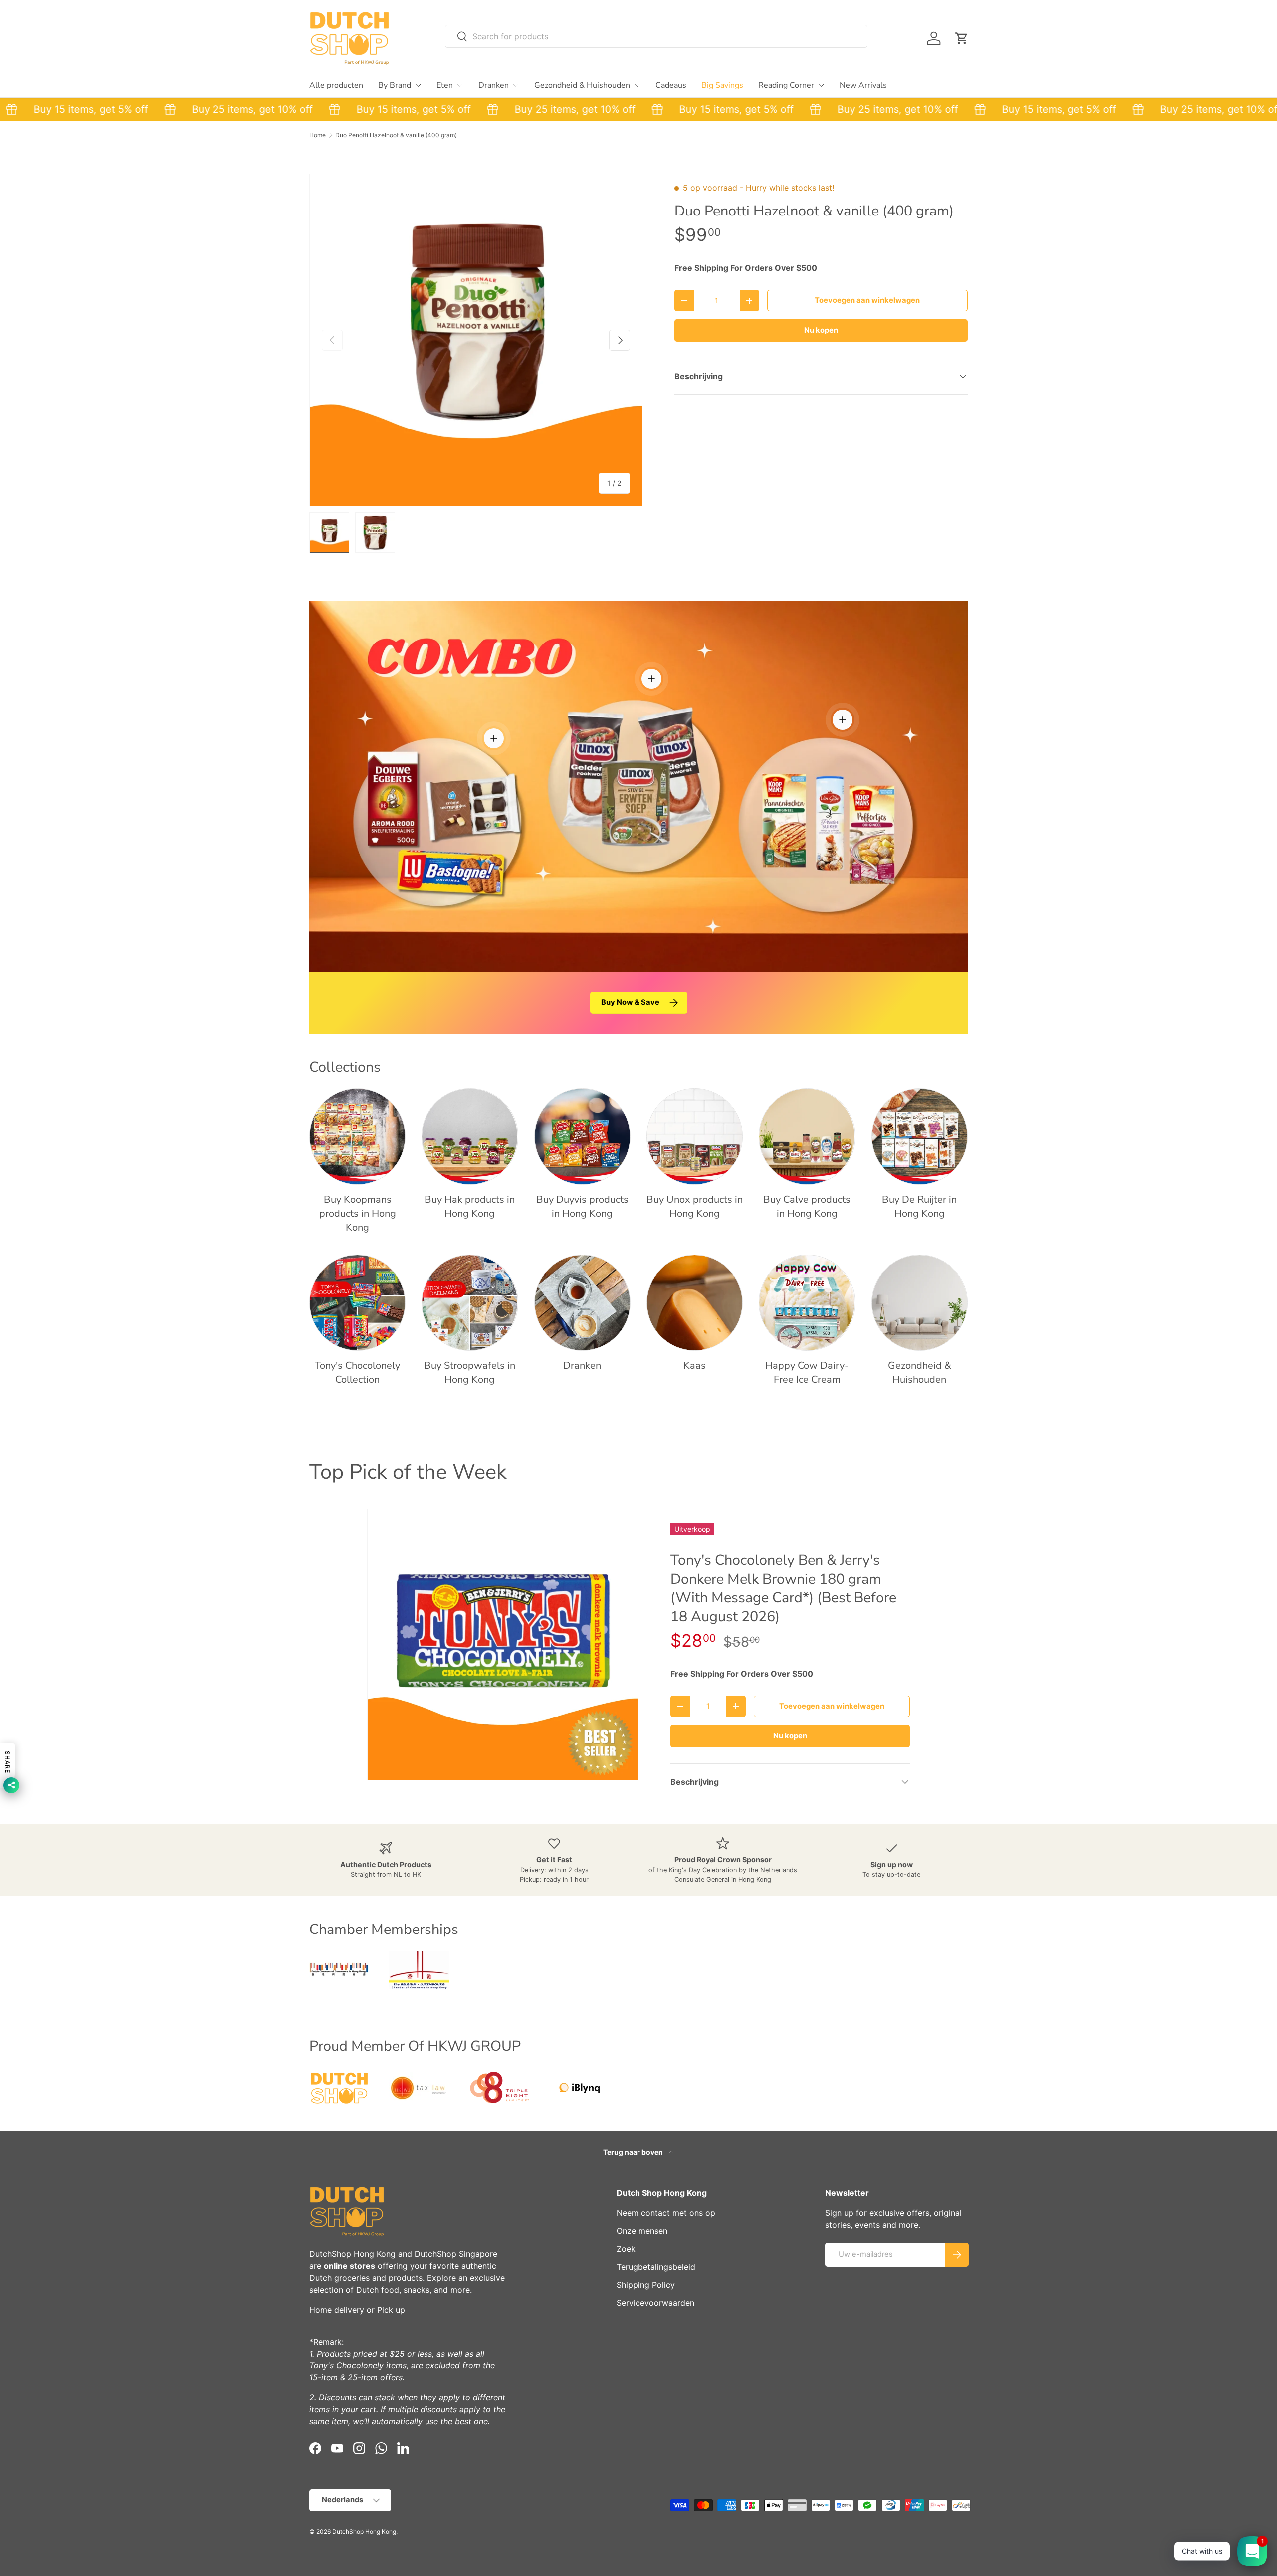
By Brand (395, 85)
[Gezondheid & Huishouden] (920, 1303)
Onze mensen (642, 2231)
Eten (445, 85)
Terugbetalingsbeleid (656, 2267)
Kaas (695, 1366)
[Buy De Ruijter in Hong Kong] (920, 1137)
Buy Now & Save (630, 1002)
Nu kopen (821, 330)
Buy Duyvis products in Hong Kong (582, 1206)
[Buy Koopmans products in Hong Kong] (357, 1137)
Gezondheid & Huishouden (582, 85)
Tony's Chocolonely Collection (357, 1373)
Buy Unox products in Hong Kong (695, 1206)
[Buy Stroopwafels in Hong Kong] (470, 1303)
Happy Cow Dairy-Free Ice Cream (807, 1373)
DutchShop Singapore (456, 2254)
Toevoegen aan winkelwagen (867, 300)
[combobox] (656, 36)
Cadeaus (671, 85)
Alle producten (336, 85)
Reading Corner (786, 85)
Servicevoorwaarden (655, 2303)
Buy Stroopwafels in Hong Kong (470, 1373)
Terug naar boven (634, 2152)
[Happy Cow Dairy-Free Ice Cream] (807, 1303)
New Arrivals (863, 85)
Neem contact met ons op (666, 2213)
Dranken (494, 85)
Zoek (626, 2249)
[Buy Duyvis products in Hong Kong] (582, 1137)
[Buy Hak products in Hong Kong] (470, 1137)
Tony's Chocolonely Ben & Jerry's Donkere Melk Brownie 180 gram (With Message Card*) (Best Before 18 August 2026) (783, 1588)
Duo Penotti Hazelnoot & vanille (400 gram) (396, 135)
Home (318, 135)
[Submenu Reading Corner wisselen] (821, 85)
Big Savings (722, 85)
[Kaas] (695, 1303)
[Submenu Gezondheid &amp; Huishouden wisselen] (637, 85)
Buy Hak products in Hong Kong (470, 1206)
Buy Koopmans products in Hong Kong (358, 1213)
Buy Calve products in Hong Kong (807, 1206)
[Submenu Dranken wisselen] (516, 85)
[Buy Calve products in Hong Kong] (807, 1137)
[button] (962, 38)
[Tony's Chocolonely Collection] (357, 1303)
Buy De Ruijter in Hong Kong (919, 1206)
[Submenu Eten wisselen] (460, 85)
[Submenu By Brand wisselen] (418, 85)
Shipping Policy (646, 2285)
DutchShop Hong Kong (352, 2254)
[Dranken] (582, 1303)
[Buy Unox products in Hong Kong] (695, 1137)
